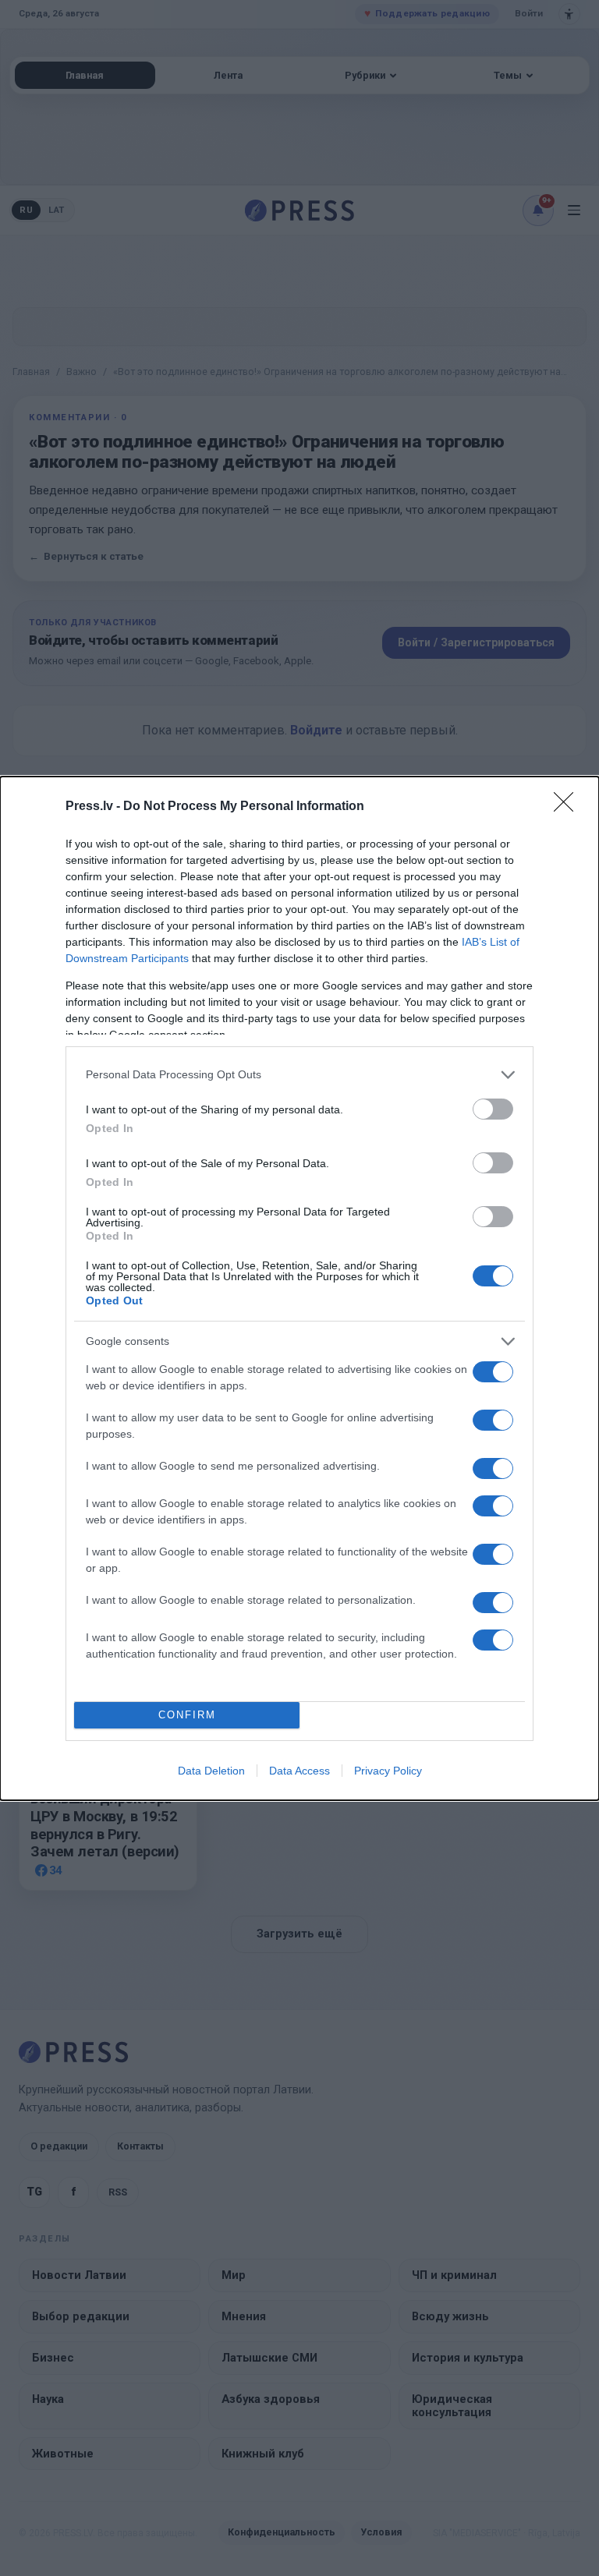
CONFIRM (187, 1715)
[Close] (569, 807)
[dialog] (299, 1288)
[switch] (493, 1109)
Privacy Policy (388, 1771)
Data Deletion (211, 1771)
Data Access (299, 1771)
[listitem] (299, 1075)
